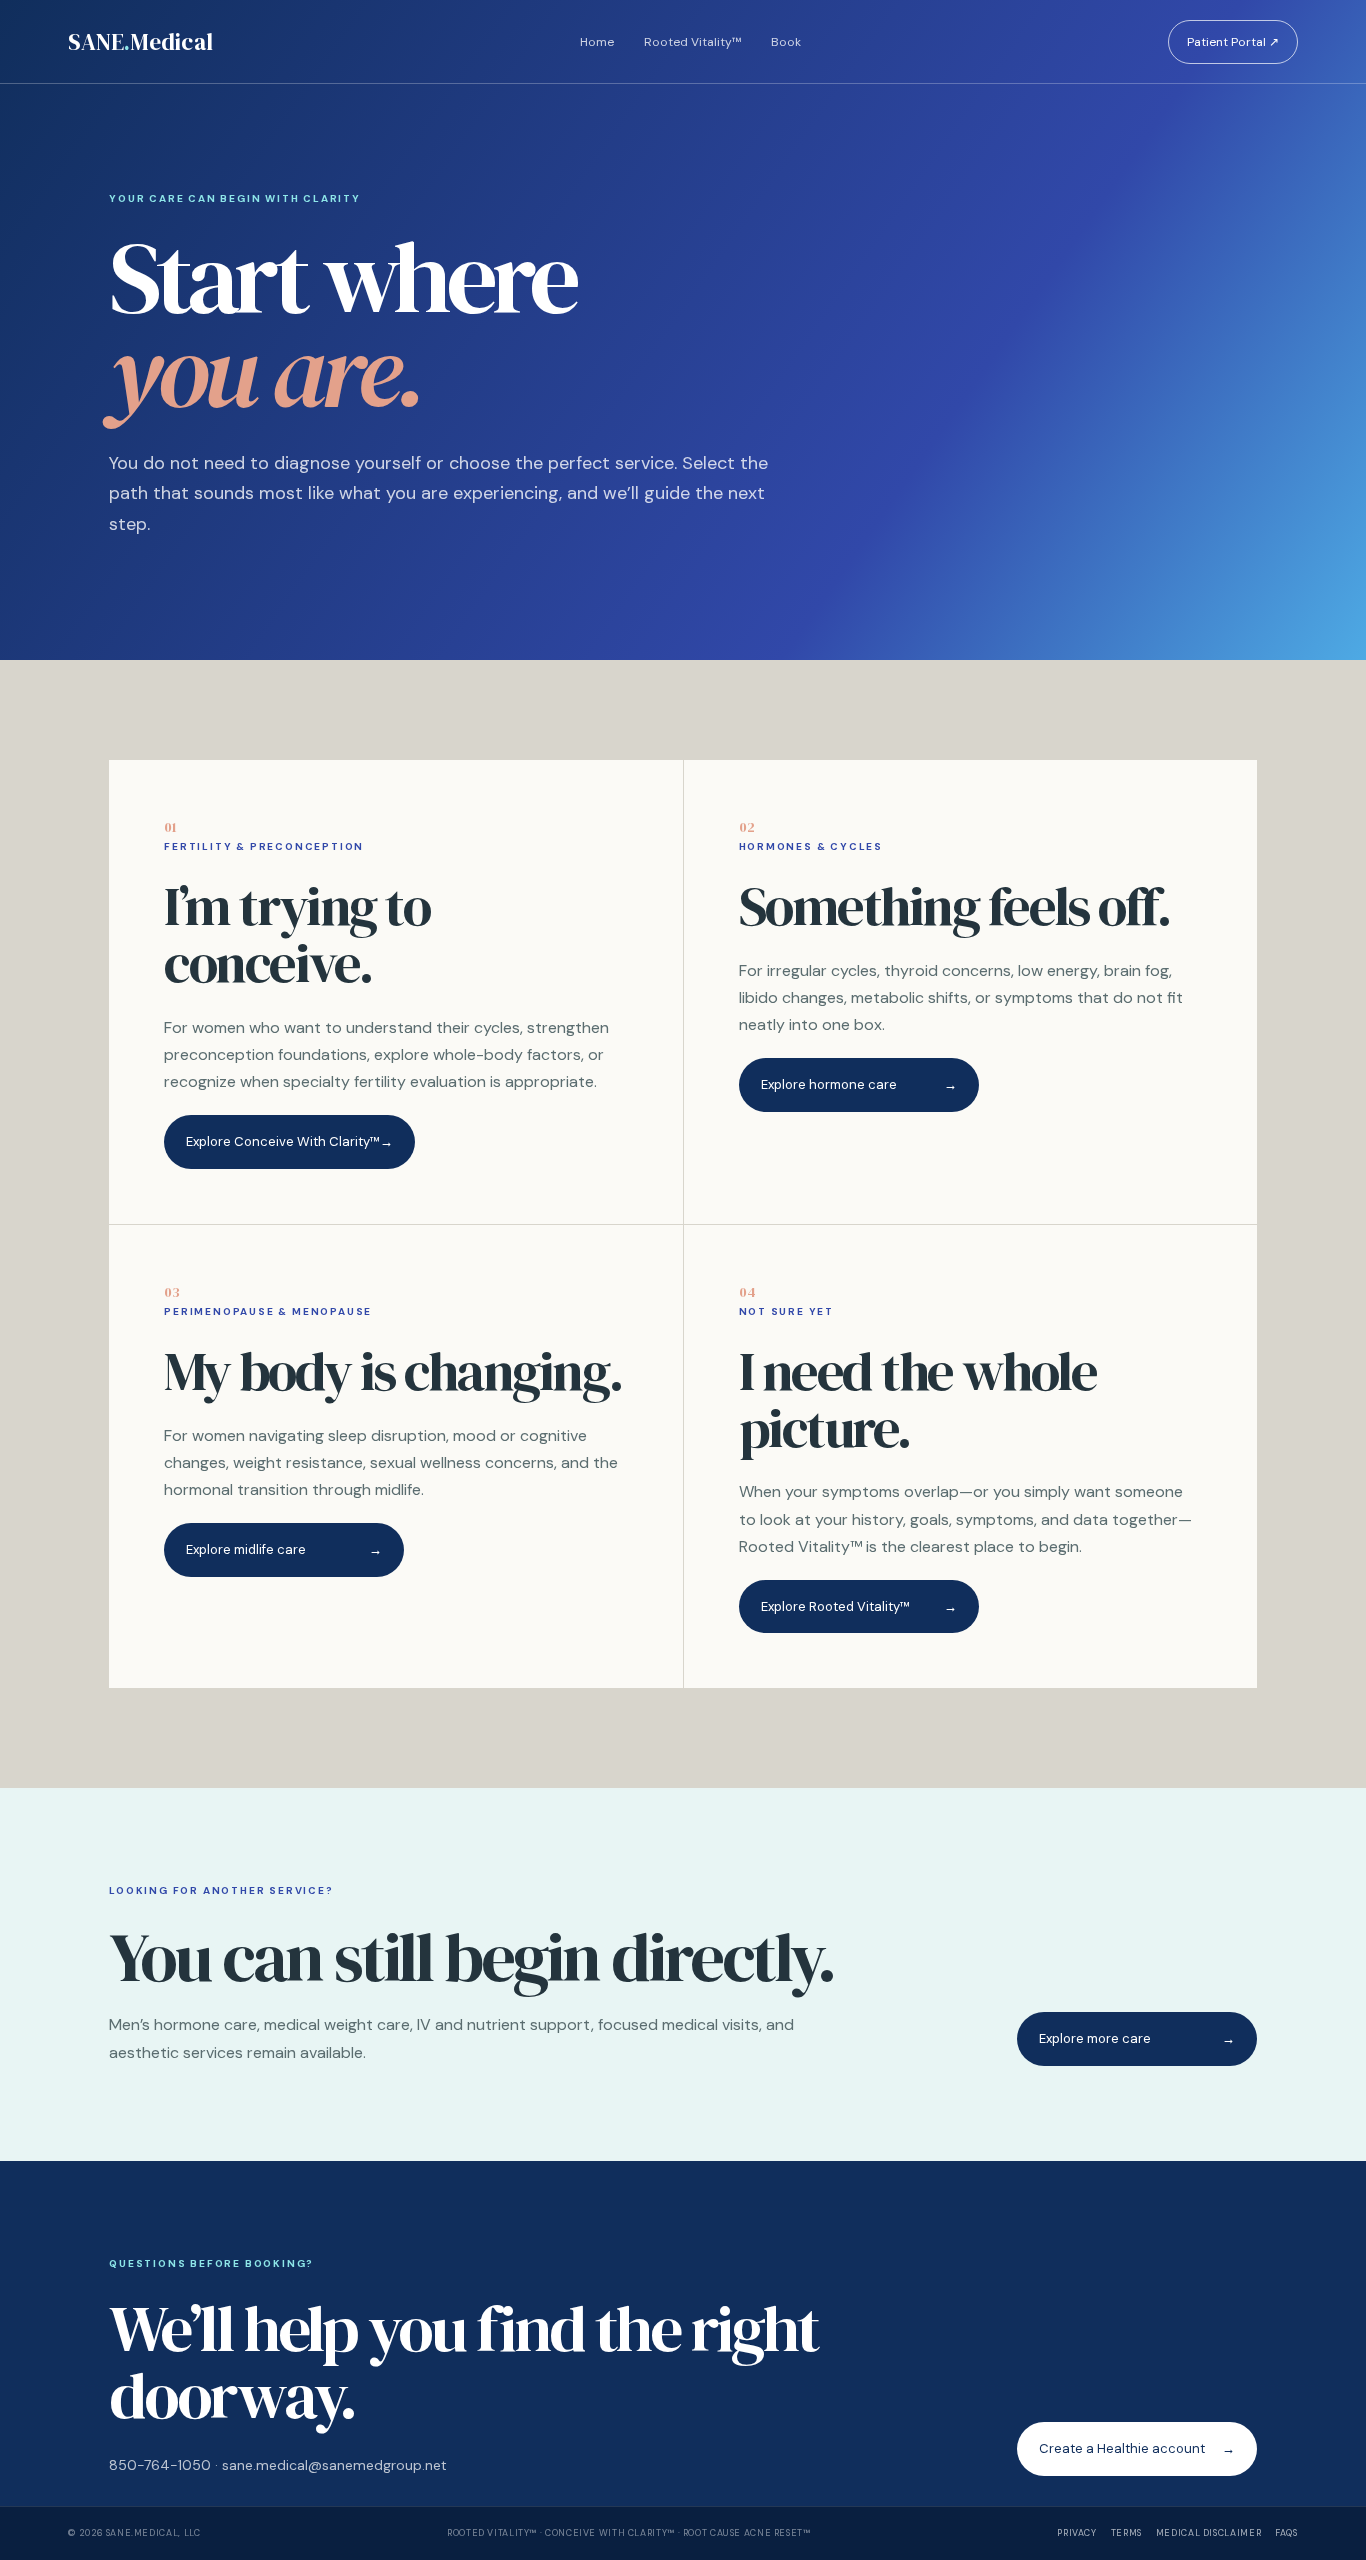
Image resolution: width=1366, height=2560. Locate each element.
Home (597, 42)
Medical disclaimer (1208, 2533)
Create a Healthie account (1137, 2448)
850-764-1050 (160, 2465)
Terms (1126, 2533)
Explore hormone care (859, 1084)
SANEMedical (140, 42)
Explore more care (1137, 2038)
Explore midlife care (284, 1549)
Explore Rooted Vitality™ (859, 1606)
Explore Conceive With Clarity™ (289, 1141)
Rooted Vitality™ (692, 42)
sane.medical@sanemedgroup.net (334, 2465)
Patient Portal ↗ (1233, 42)
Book (786, 42)
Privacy (1076, 2533)
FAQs (1286, 2533)
